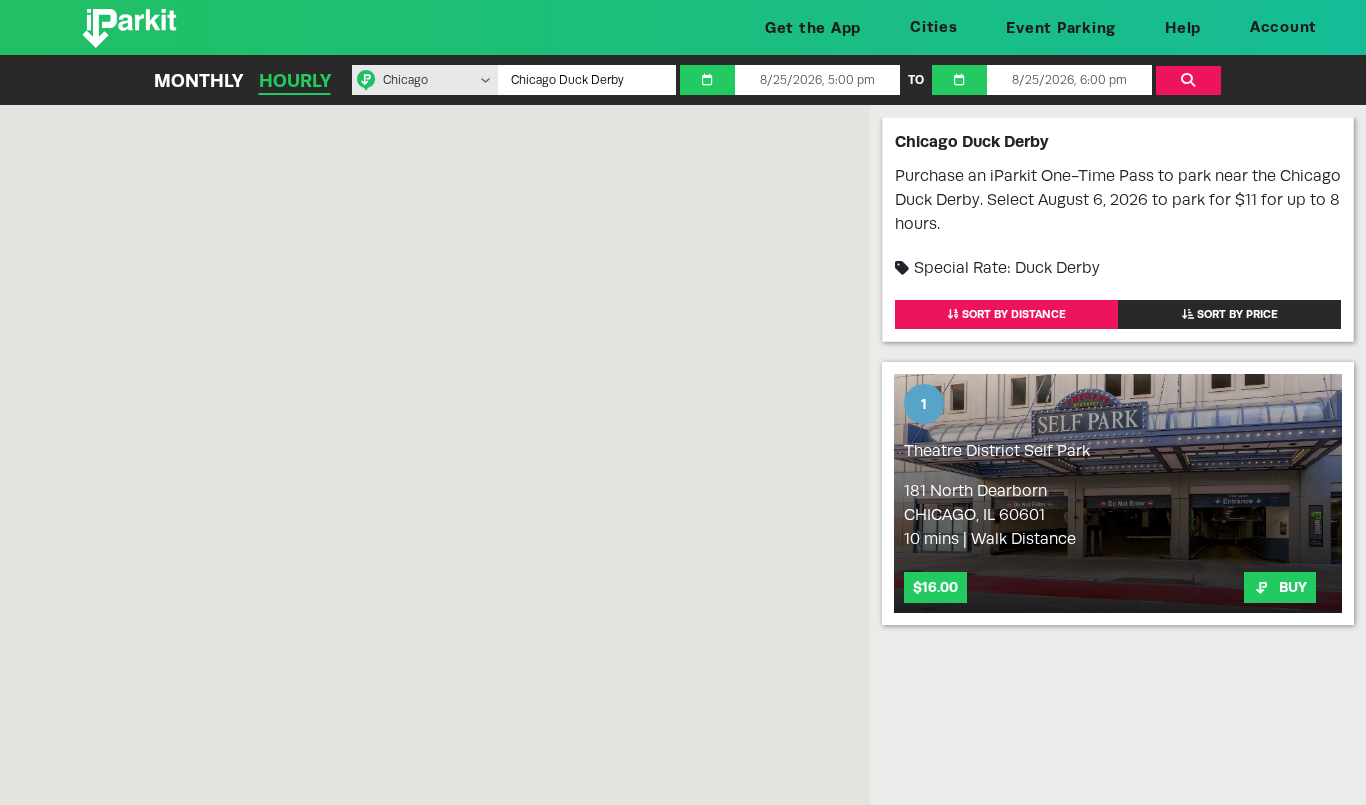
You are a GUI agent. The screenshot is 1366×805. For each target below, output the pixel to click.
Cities (934, 26)
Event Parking (1061, 27)
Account (1283, 26)
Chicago (405, 80)
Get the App (813, 27)
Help (1183, 27)
